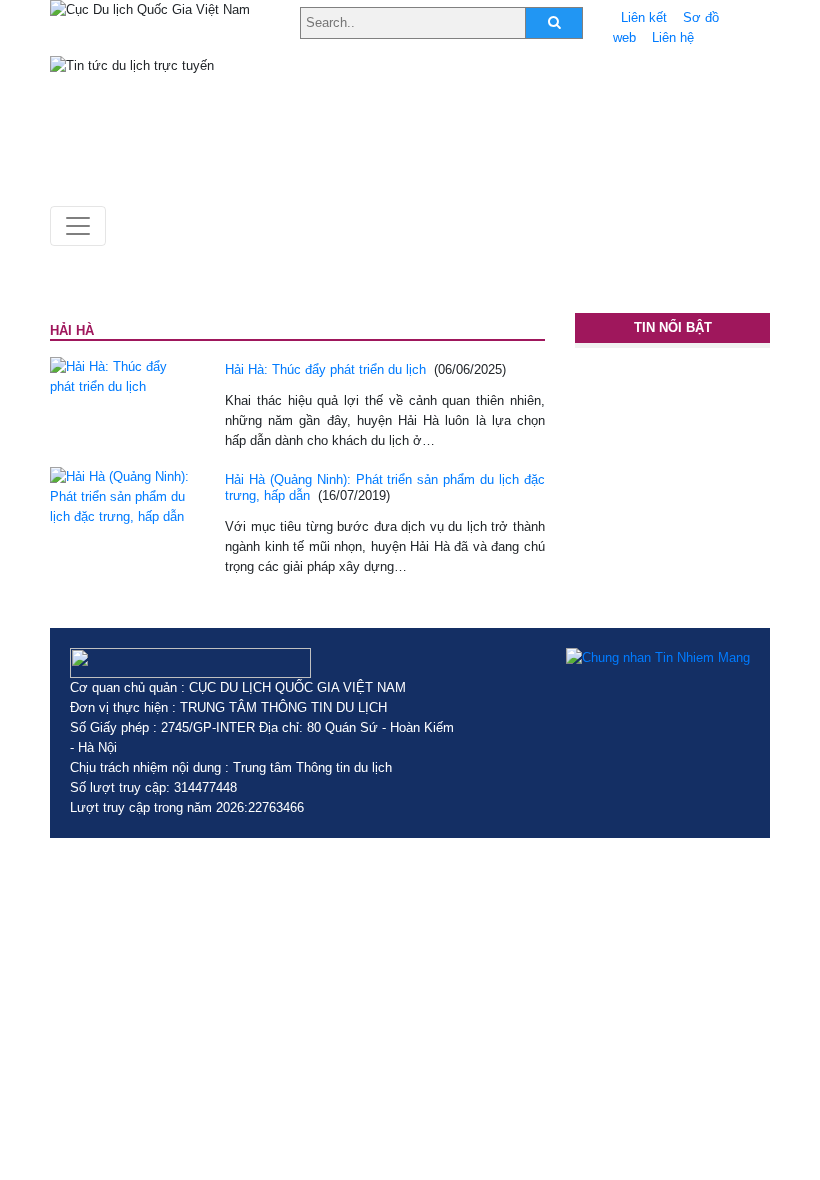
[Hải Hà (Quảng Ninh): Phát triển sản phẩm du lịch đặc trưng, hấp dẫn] (122, 495)
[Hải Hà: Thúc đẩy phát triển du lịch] (122, 375)
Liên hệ (673, 37)
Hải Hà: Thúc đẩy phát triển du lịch (325, 369)
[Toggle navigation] (78, 226)
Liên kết (644, 17)
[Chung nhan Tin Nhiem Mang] (658, 658)
